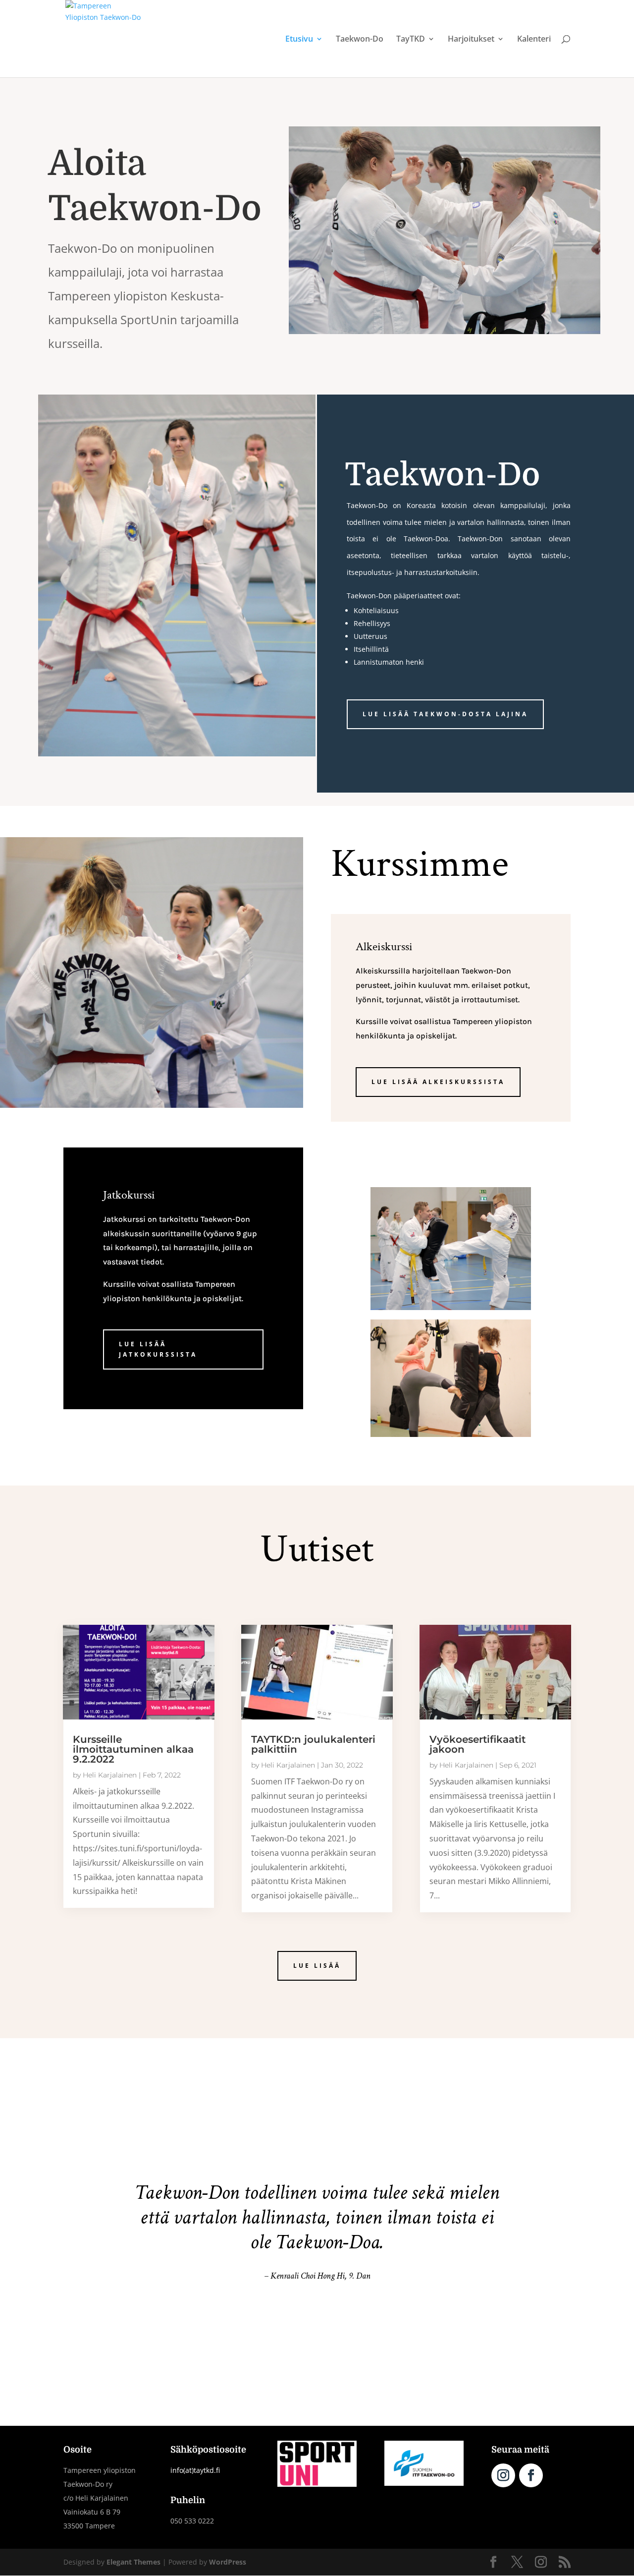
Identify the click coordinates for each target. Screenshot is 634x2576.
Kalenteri (534, 40)
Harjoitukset (471, 40)
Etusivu (299, 40)
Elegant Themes (133, 2562)
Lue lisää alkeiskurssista (438, 1082)
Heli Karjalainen (110, 1775)
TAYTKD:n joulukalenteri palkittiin (313, 1744)
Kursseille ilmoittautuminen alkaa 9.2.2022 (133, 1749)
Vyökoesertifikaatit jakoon (477, 1744)
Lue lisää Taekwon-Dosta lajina (445, 714)
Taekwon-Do (360, 40)
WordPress (228, 2562)
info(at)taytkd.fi (195, 2470)
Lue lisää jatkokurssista (158, 1349)
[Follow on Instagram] (503, 2475)
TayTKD (411, 40)
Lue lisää (317, 1966)
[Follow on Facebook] (531, 2475)
